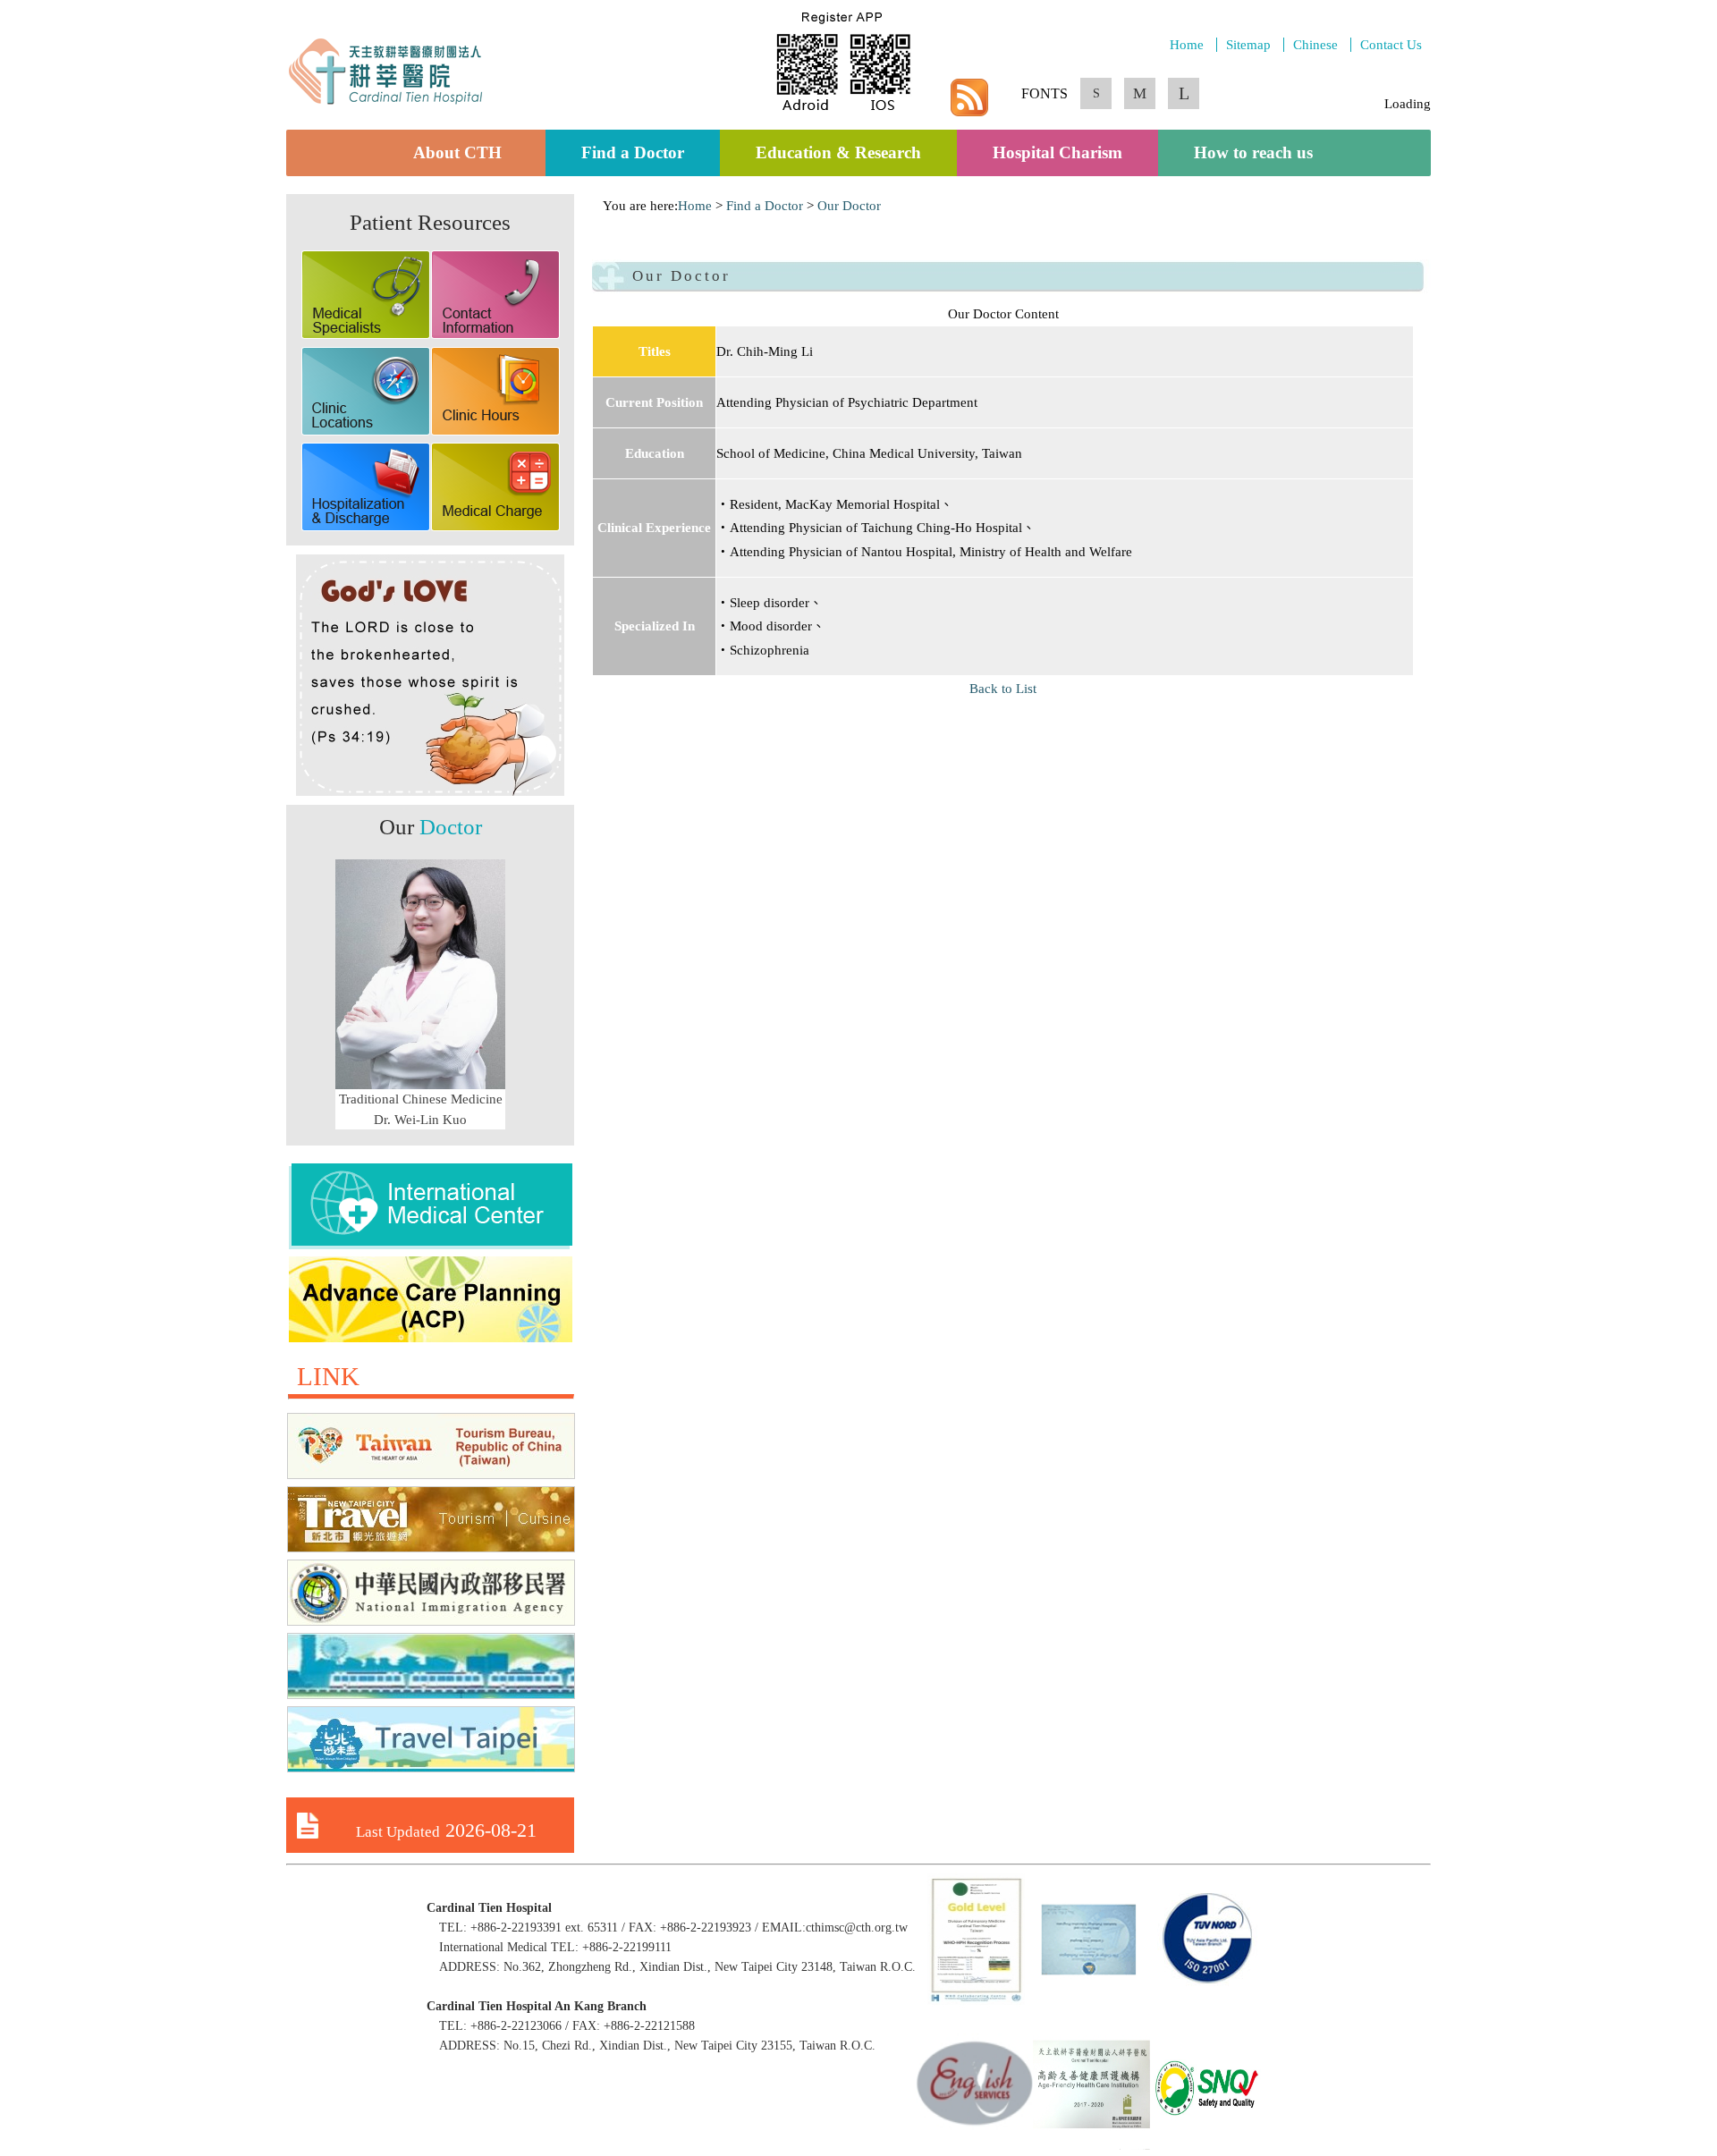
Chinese (1315, 45)
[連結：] (431, 1245)
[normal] (1140, 110)
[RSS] (969, 114)
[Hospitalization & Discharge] (366, 527)
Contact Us (1391, 45)
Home (1187, 45)
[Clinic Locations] (366, 431)
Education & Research (838, 153)
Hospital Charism (1057, 153)
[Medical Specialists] (366, 334)
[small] (1096, 111)
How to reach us (1253, 153)
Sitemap (1248, 45)
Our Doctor (849, 206)
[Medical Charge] (495, 527)
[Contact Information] (495, 334)
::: (597, 206)
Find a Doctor (633, 153)
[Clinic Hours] (495, 431)
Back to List (1003, 689)
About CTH (461, 153)
